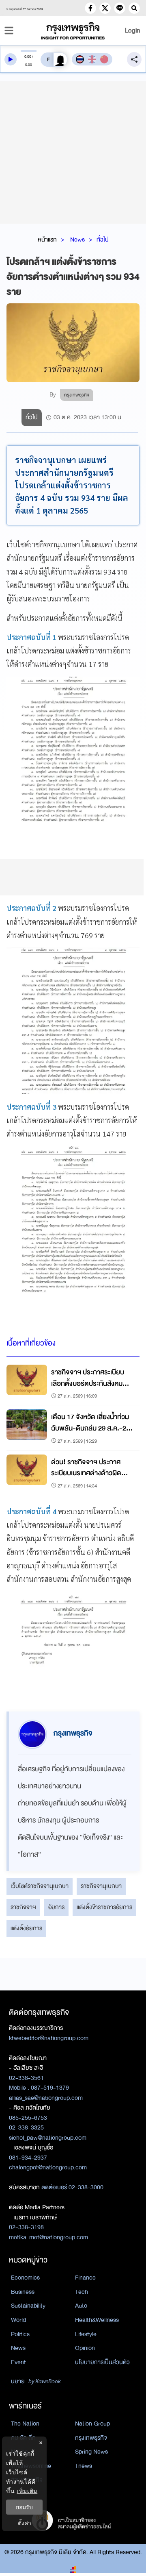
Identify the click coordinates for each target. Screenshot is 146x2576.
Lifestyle (86, 2334)
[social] (90, 8)
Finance (85, 2278)
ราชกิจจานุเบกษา (101, 1886)
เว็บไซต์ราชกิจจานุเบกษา (40, 1886)
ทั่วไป (103, 240)
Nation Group (92, 2424)
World (18, 2320)
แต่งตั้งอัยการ (26, 1928)
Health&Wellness (97, 2320)
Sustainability (28, 2306)
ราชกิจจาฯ (23, 1907)
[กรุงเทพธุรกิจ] (73, 31)
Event (18, 2362)
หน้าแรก (47, 240)
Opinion (85, 2348)
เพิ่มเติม (27, 2491)
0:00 (28, 57)
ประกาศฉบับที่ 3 (31, 1107)
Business (23, 2292)
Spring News (91, 2452)
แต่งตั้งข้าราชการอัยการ (104, 1907)
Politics (20, 2334)
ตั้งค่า (25, 2523)
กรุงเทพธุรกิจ (91, 2438)
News (77, 240)
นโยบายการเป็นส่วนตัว (102, 2362)
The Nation (25, 2424)
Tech (82, 2292)
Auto (81, 2306)
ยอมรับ (24, 2507)
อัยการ (56, 1907)
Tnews (84, 2466)
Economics (25, 2278)
